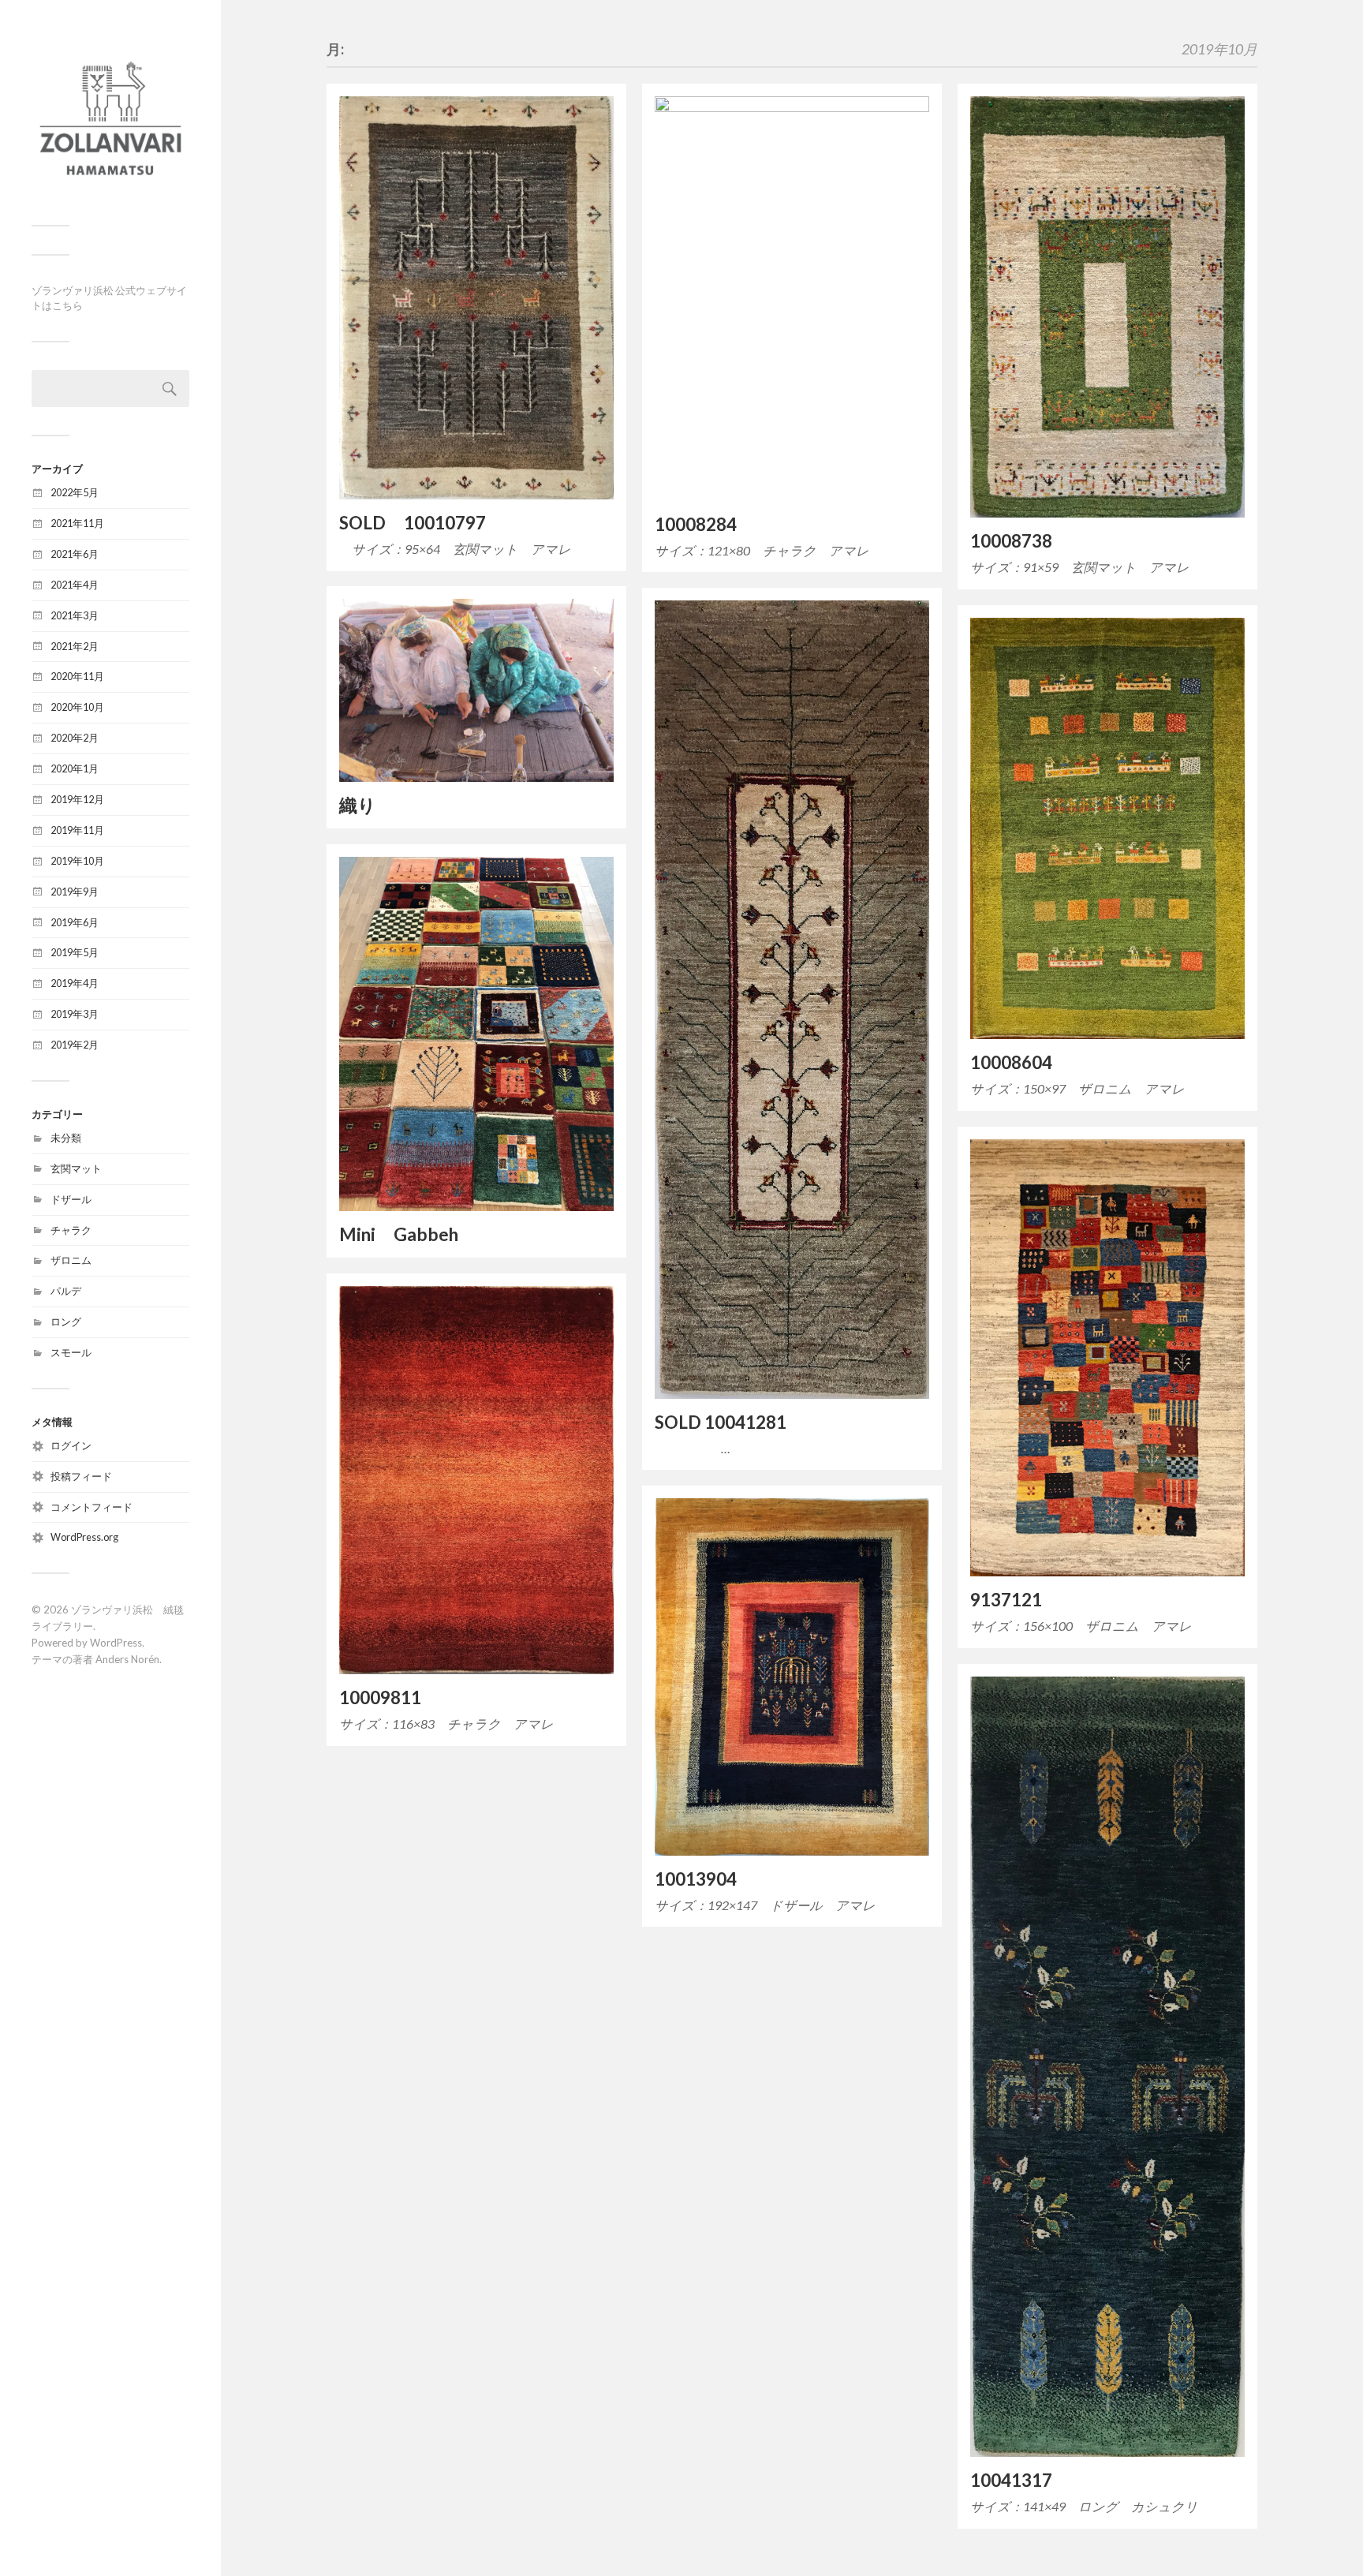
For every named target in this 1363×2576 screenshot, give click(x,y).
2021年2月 (75, 646)
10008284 (696, 524)
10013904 (696, 1879)
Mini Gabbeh (399, 1234)
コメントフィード (91, 1507)
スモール (71, 1352)
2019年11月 (77, 830)
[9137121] (1107, 1358)
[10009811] (476, 1480)
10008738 (1011, 541)
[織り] (476, 690)
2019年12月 (77, 799)
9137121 (1006, 1600)
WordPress (116, 1643)
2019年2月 (75, 1045)
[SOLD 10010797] (476, 298)
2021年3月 (75, 615)
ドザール (71, 1199)
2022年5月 (75, 492)
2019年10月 (77, 861)
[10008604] (1107, 828)
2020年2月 (75, 738)
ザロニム (71, 1260)
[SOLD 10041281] (792, 1000)
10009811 (380, 1697)
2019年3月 (75, 1014)
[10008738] (1107, 307)
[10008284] (792, 299)
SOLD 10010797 (413, 523)
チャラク (71, 1230)
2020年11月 (77, 676)
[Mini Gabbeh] (476, 1034)
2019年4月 (75, 983)
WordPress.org (84, 1537)
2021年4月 (75, 585)
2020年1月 (75, 768)
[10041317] (1107, 2067)
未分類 (66, 1138)
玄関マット (76, 1168)
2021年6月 (75, 554)
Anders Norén (127, 1659)
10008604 (1011, 1062)
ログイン (71, 1445)
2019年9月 (75, 892)
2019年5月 (75, 952)
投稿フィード (81, 1476)
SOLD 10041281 (721, 1422)
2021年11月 (77, 523)
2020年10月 (77, 707)
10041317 (1011, 2480)
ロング (66, 1322)
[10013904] (792, 1677)
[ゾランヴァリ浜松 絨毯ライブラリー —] (110, 118)
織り (358, 805)
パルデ (66, 1291)
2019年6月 (75, 922)
